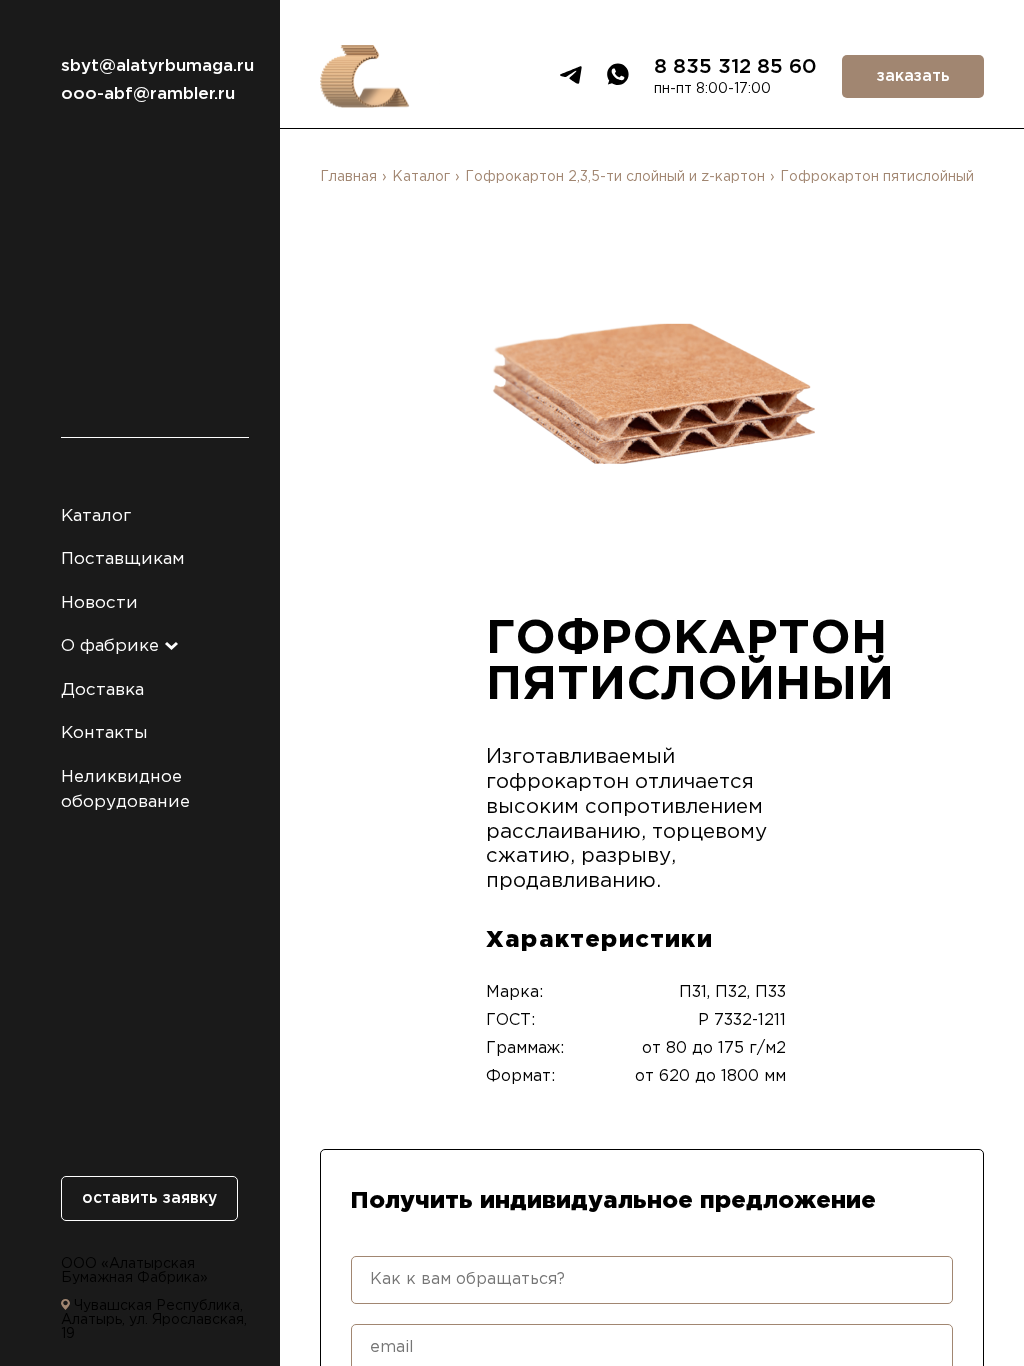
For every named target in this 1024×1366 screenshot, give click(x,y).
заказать (913, 76)
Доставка (102, 690)
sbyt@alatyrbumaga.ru (155, 66)
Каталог (96, 516)
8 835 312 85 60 (735, 67)
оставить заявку (149, 1198)
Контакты (104, 733)
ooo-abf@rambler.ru (148, 94)
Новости (99, 603)
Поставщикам (123, 559)
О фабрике (112, 646)
